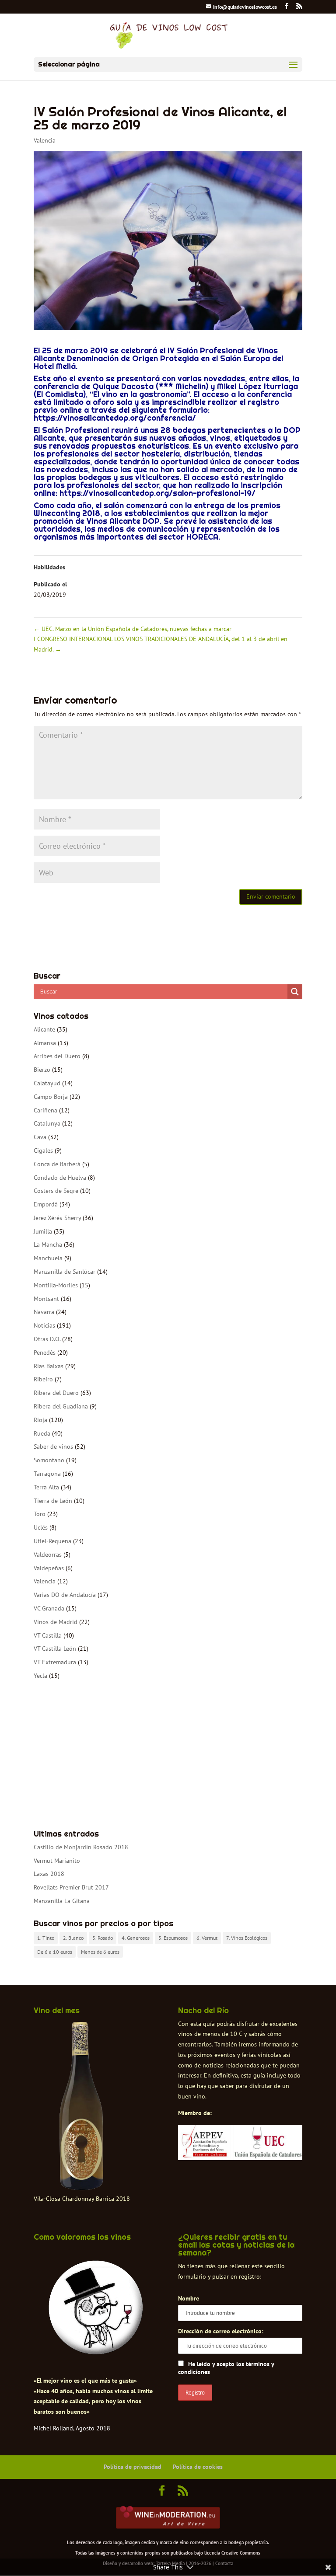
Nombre (189, 2298)
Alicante (44, 1029)
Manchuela (48, 1258)
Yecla (40, 1676)
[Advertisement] (168, 1756)
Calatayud (47, 1083)
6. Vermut (207, 1938)
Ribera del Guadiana (61, 1406)
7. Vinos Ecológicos (247, 1938)
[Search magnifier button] (295, 992)
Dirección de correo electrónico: (221, 2331)
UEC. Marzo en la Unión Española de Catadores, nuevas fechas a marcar (133, 629)
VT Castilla (48, 1635)
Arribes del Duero (57, 1056)
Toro (40, 1514)
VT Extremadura (55, 1662)
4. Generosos (136, 1938)
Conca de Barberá (57, 1164)
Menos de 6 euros (100, 1952)
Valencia (45, 140)
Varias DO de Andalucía (65, 1595)
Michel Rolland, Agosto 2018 (72, 2428)
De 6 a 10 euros (55, 1952)
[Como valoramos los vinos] (96, 2350)
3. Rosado (103, 1938)
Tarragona (47, 1474)
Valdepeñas (49, 1568)
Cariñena (45, 1110)
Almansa (45, 1043)
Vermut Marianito (57, 1861)
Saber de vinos (53, 1447)
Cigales (43, 1150)
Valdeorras (48, 1555)
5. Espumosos (173, 1938)
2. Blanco (73, 1938)
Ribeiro (43, 1379)
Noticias (44, 1325)
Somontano (49, 1460)
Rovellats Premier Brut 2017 (71, 1887)
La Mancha (48, 1244)
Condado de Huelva (60, 1178)
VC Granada (49, 1608)
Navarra (44, 1312)
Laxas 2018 (49, 1874)
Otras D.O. (47, 1339)
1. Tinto (46, 1938)
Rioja (40, 1420)
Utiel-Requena (52, 1541)
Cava (40, 1137)
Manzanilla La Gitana (62, 1901)
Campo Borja (51, 1097)
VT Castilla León (55, 1649)
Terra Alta (46, 1487)
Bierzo (42, 1070)
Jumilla (43, 1231)
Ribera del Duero (56, 1393)
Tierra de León (53, 1501)
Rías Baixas (49, 1366)
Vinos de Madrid (56, 1622)
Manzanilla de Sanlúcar (65, 1272)
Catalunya (47, 1123)
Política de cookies (198, 2467)
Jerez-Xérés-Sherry (57, 1218)
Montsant (46, 1299)
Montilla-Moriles (56, 1285)
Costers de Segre (56, 1191)
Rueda (42, 1433)
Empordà (46, 1204)
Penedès (45, 1352)
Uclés (41, 1527)
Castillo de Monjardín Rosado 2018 (81, 1847)
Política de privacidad (133, 2467)
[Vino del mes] (82, 2106)
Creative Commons (241, 2553)
